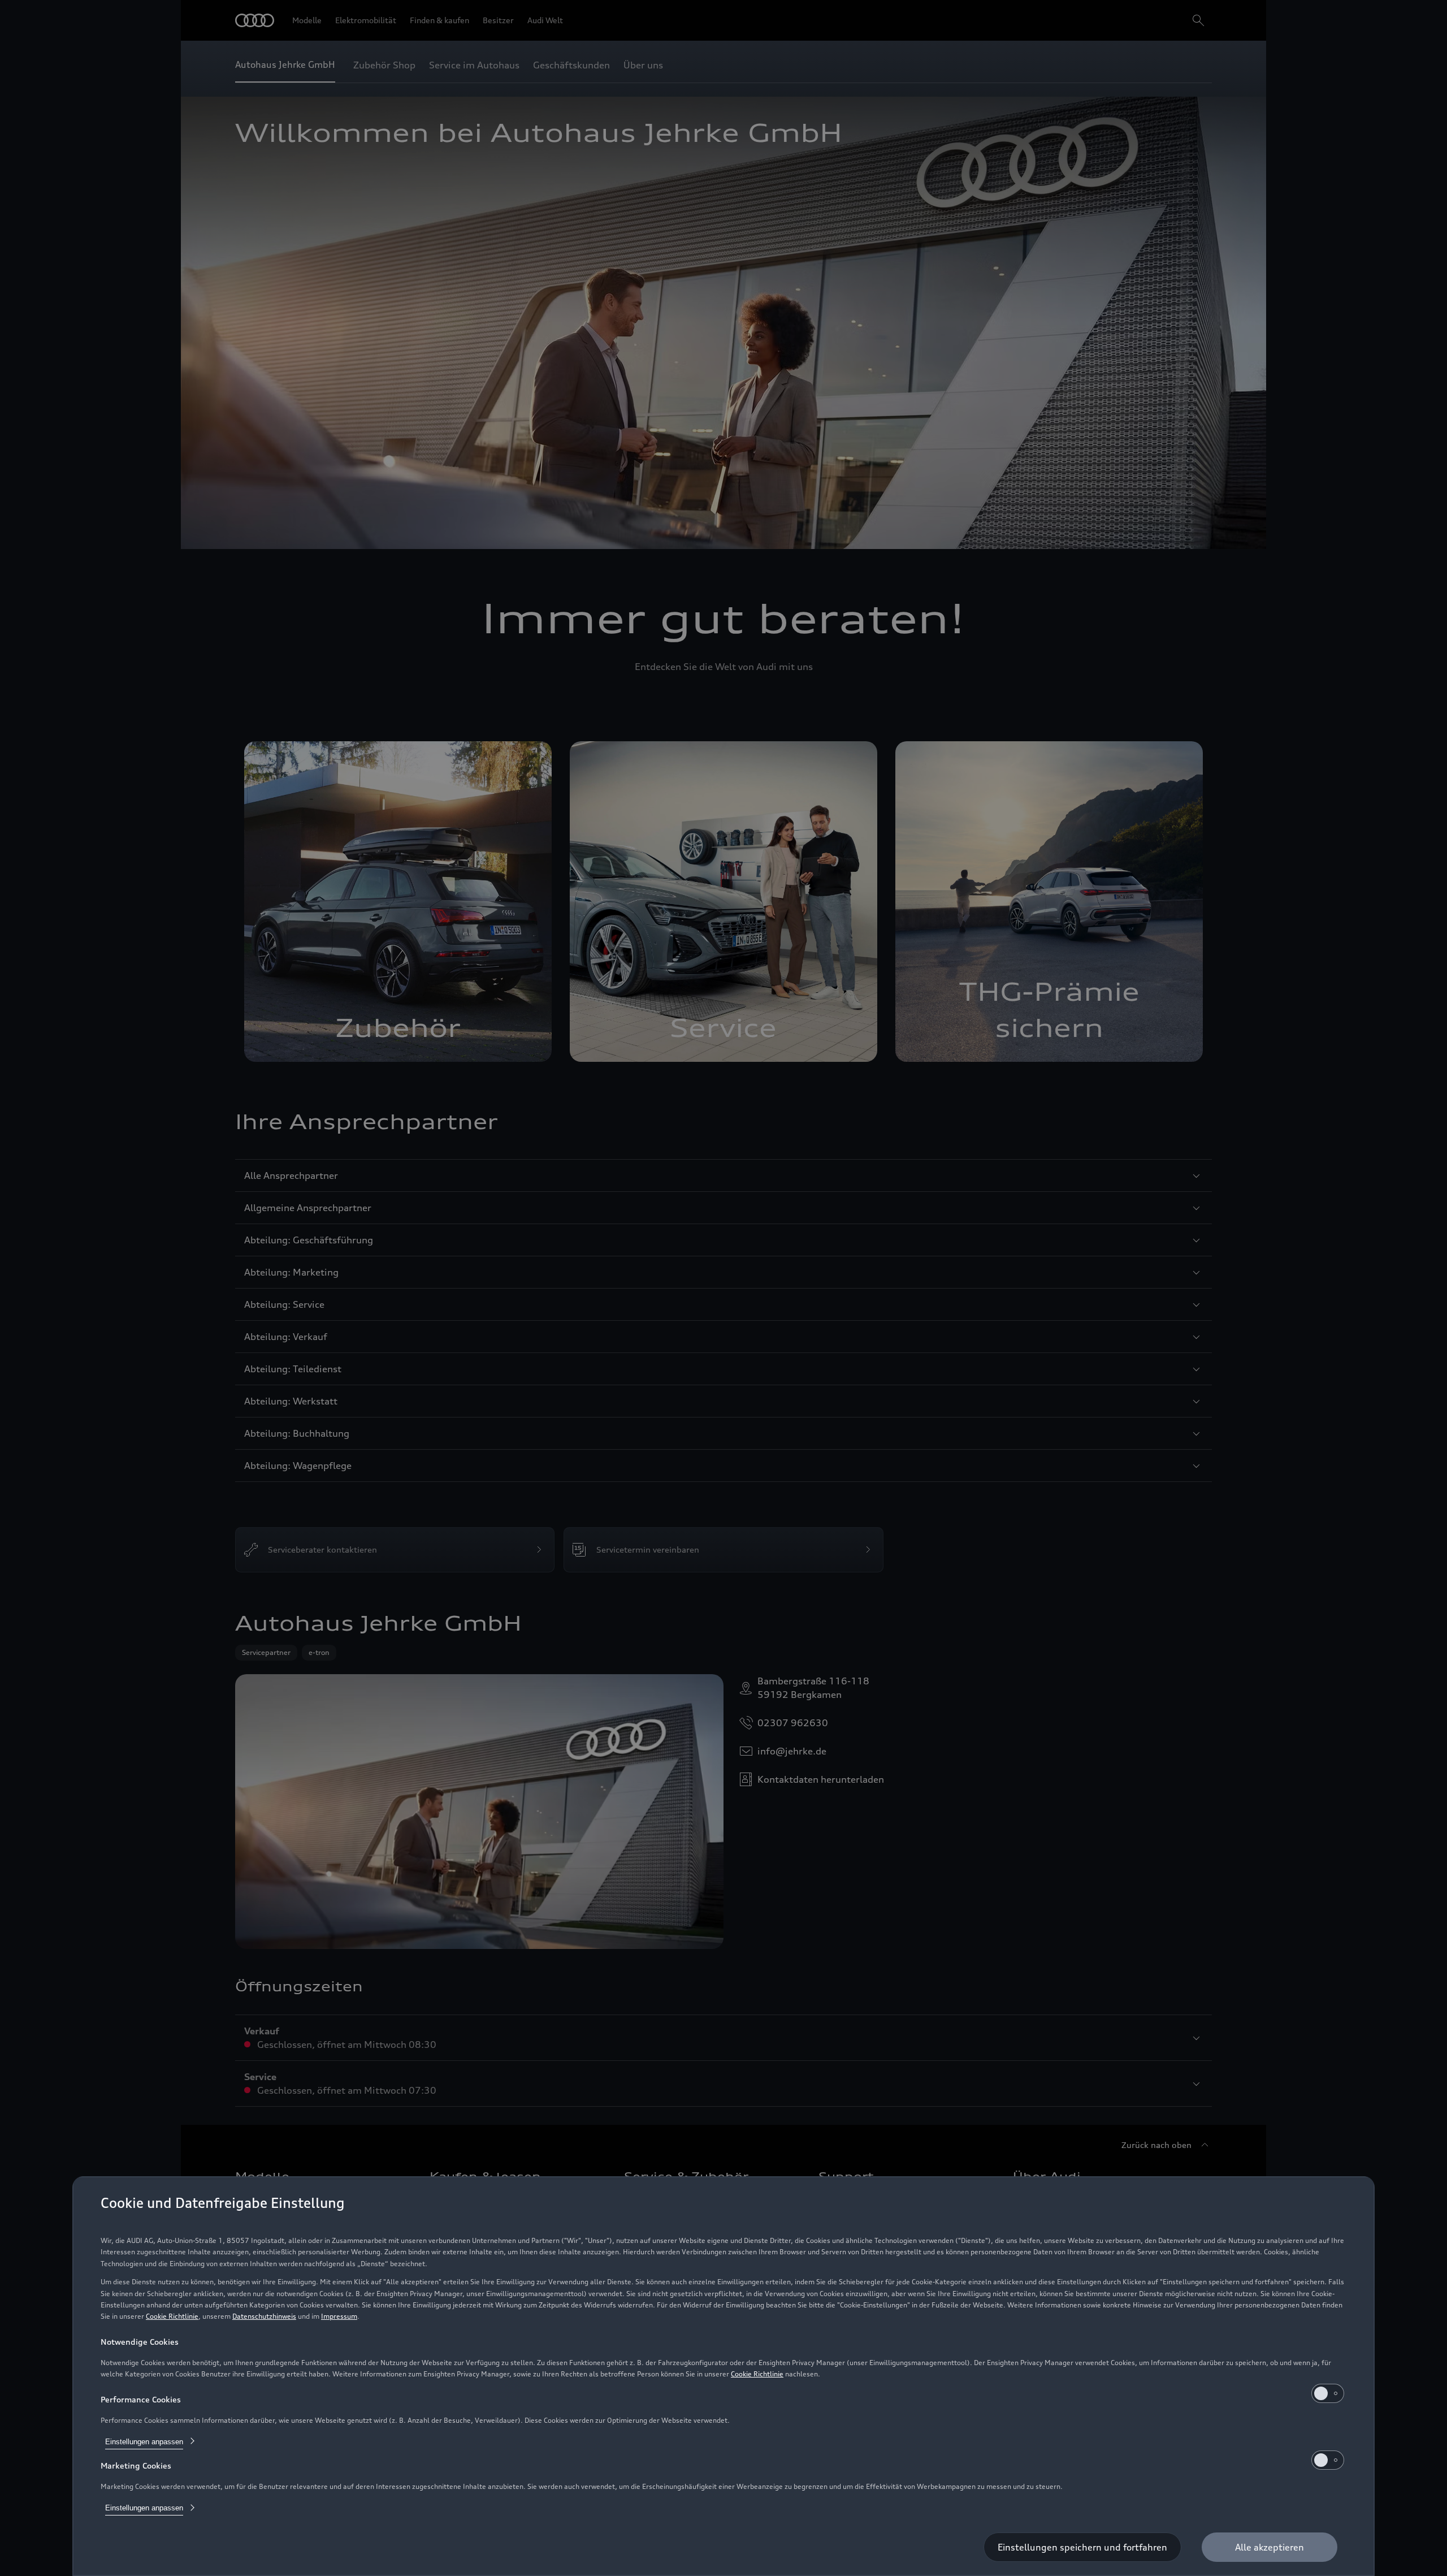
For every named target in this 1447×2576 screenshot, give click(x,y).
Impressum (339, 2316)
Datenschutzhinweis (264, 2316)
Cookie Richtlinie (172, 2316)
